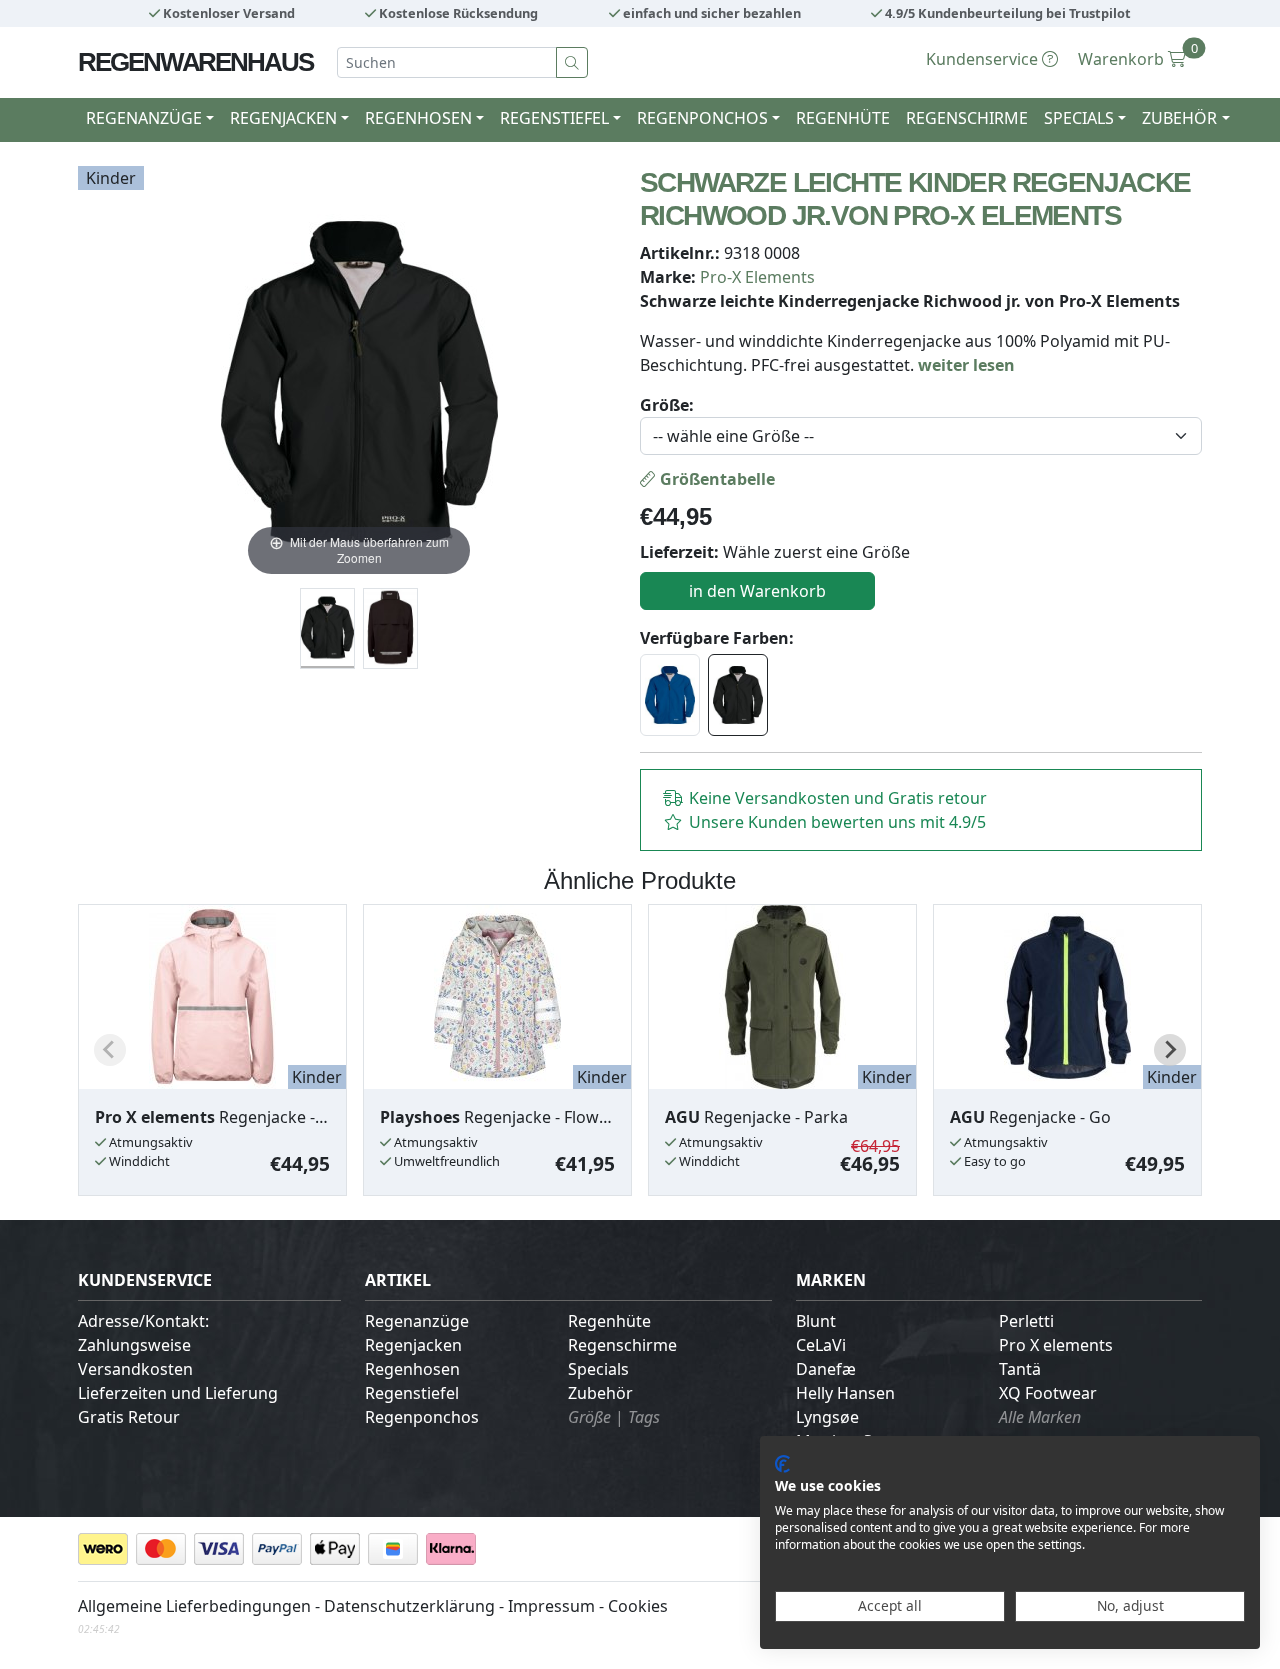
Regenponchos (422, 1417)
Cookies (638, 1606)
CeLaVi (821, 1345)
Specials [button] (1079, 118)
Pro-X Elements (757, 277)
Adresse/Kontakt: (143, 1321)
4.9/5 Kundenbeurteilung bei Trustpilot (1006, 13)
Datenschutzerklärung (409, 1606)
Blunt (816, 1321)
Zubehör (600, 1393)
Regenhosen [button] (418, 118)
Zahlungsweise (134, 1345)
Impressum (551, 1606)
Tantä (1020, 1369)
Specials (598, 1369)
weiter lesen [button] (966, 365)
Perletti (1026, 1321)
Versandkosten (135, 1369)
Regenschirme (967, 118)
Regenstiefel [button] (554, 118)
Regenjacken (413, 1345)
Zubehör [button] (1179, 118)
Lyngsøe (827, 1417)
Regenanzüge (417, 1321)
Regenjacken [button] (283, 118)
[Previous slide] (110, 1050)
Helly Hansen (845, 1393)
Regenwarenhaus (195, 62)
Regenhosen (412, 1369)
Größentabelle (715, 479)
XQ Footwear (1048, 1393)
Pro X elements (1056, 1345)
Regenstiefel (412, 1393)
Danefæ (826, 1369)
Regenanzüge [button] (144, 118)
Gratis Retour (129, 1417)
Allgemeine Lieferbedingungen (194, 1606)
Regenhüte (843, 118)
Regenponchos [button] (702, 118)
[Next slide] (1170, 1050)
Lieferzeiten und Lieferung (178, 1393)
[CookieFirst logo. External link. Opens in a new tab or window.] (782, 1464)
